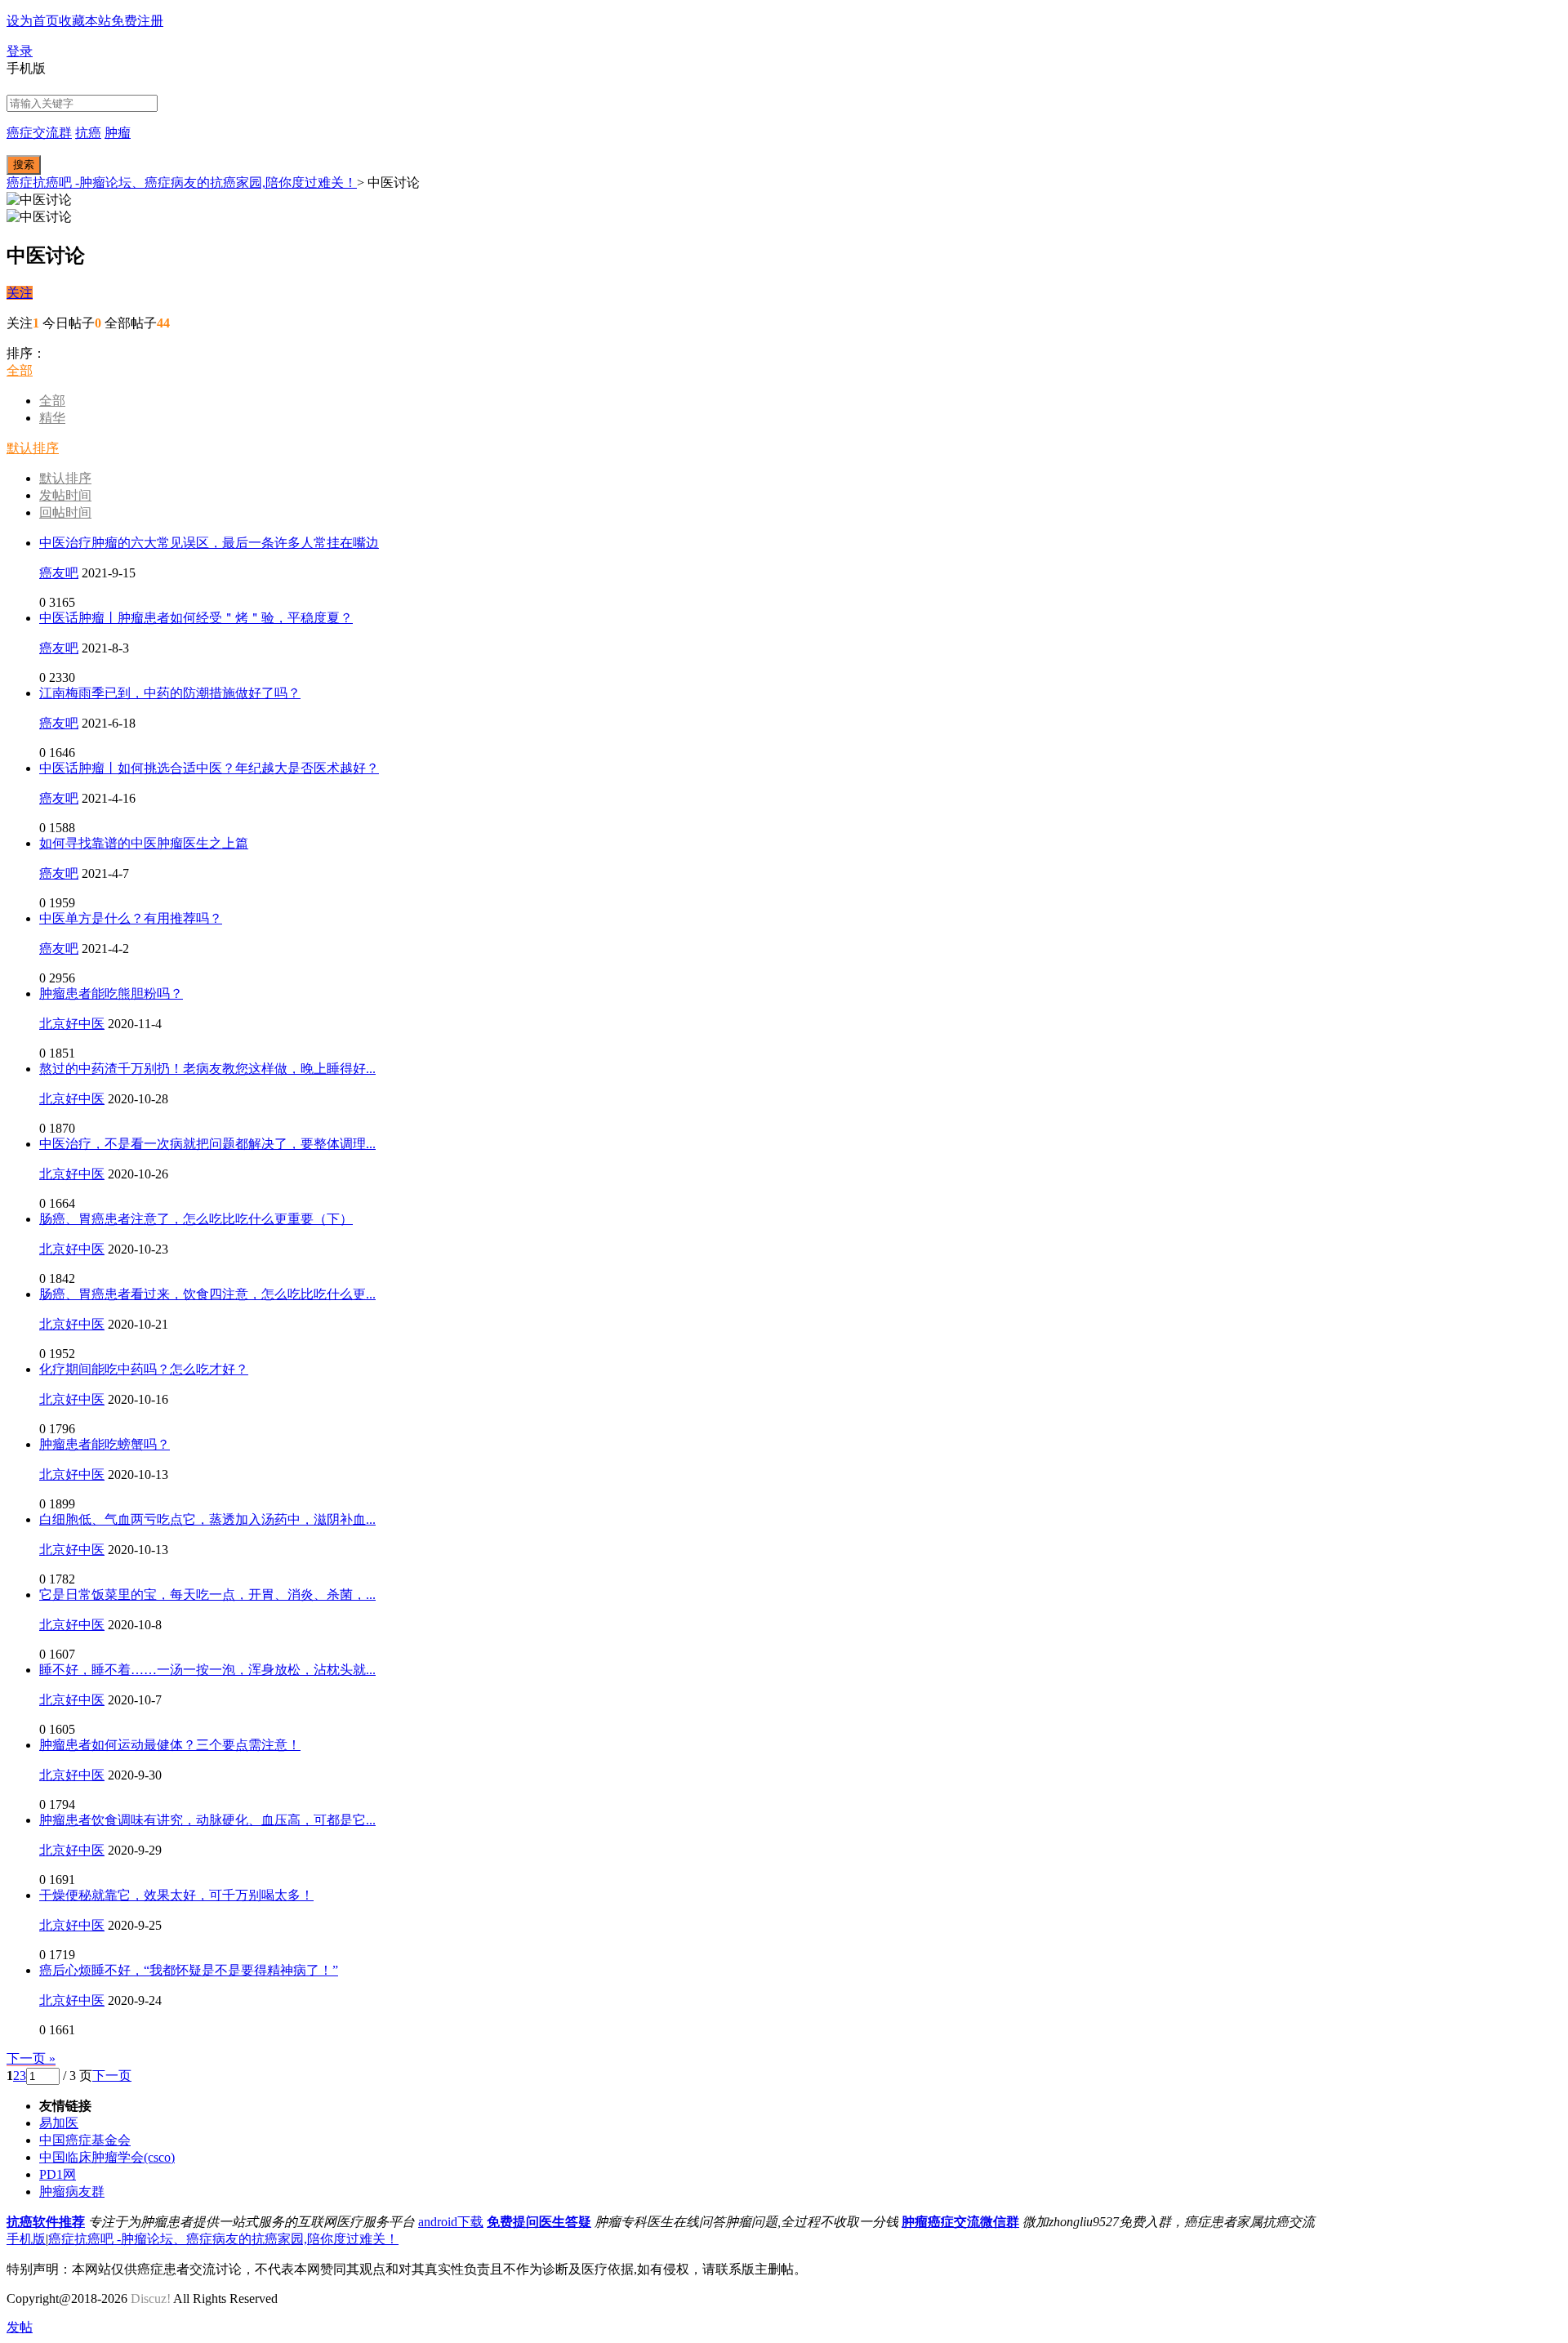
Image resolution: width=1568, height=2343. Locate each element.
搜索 (24, 165)
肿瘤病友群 (72, 2192)
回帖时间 (65, 512)
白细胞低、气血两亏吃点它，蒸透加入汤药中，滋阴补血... (207, 1519)
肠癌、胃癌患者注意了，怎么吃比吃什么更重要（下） (196, 1219)
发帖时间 (65, 495)
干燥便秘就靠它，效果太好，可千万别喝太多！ (176, 1895)
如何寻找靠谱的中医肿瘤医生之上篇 (144, 843)
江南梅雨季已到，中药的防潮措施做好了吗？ (170, 693)
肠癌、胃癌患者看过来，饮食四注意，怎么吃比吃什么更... (207, 1294)
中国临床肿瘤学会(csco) (107, 2157)
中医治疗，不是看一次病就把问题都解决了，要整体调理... (207, 1144)
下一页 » (31, 2058)
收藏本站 (85, 21)
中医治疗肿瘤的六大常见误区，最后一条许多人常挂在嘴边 (209, 543)
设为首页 (33, 21)
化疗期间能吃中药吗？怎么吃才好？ (144, 1369)
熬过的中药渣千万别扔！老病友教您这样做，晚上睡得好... (207, 1069)
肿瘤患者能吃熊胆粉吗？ (111, 993)
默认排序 (33, 448)
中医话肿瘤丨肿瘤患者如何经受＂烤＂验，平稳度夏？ (196, 618)
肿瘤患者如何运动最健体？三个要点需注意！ (170, 1745)
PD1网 (58, 2174)
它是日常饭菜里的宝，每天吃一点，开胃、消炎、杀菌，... (207, 1595)
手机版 (26, 2239)
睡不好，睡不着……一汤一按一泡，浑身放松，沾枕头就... (207, 1670)
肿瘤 (118, 133)
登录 (20, 51)
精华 (52, 418)
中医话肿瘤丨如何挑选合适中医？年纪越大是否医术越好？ (209, 768)
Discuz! (151, 2298)
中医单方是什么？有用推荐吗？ (131, 918)
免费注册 (137, 21)
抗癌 (88, 133)
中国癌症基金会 (85, 2140)
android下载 (451, 2222)
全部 (20, 370)
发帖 (20, 2327)
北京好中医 (72, 1024)
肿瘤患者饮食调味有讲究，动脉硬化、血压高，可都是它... (207, 1820)
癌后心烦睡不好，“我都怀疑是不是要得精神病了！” (189, 1970)
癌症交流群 (39, 133)
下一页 (112, 2076)
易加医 (59, 2123)
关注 (20, 293)
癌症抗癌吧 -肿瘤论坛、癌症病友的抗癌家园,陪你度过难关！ (182, 183)
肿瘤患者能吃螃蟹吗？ (105, 1444)
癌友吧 (59, 573)
